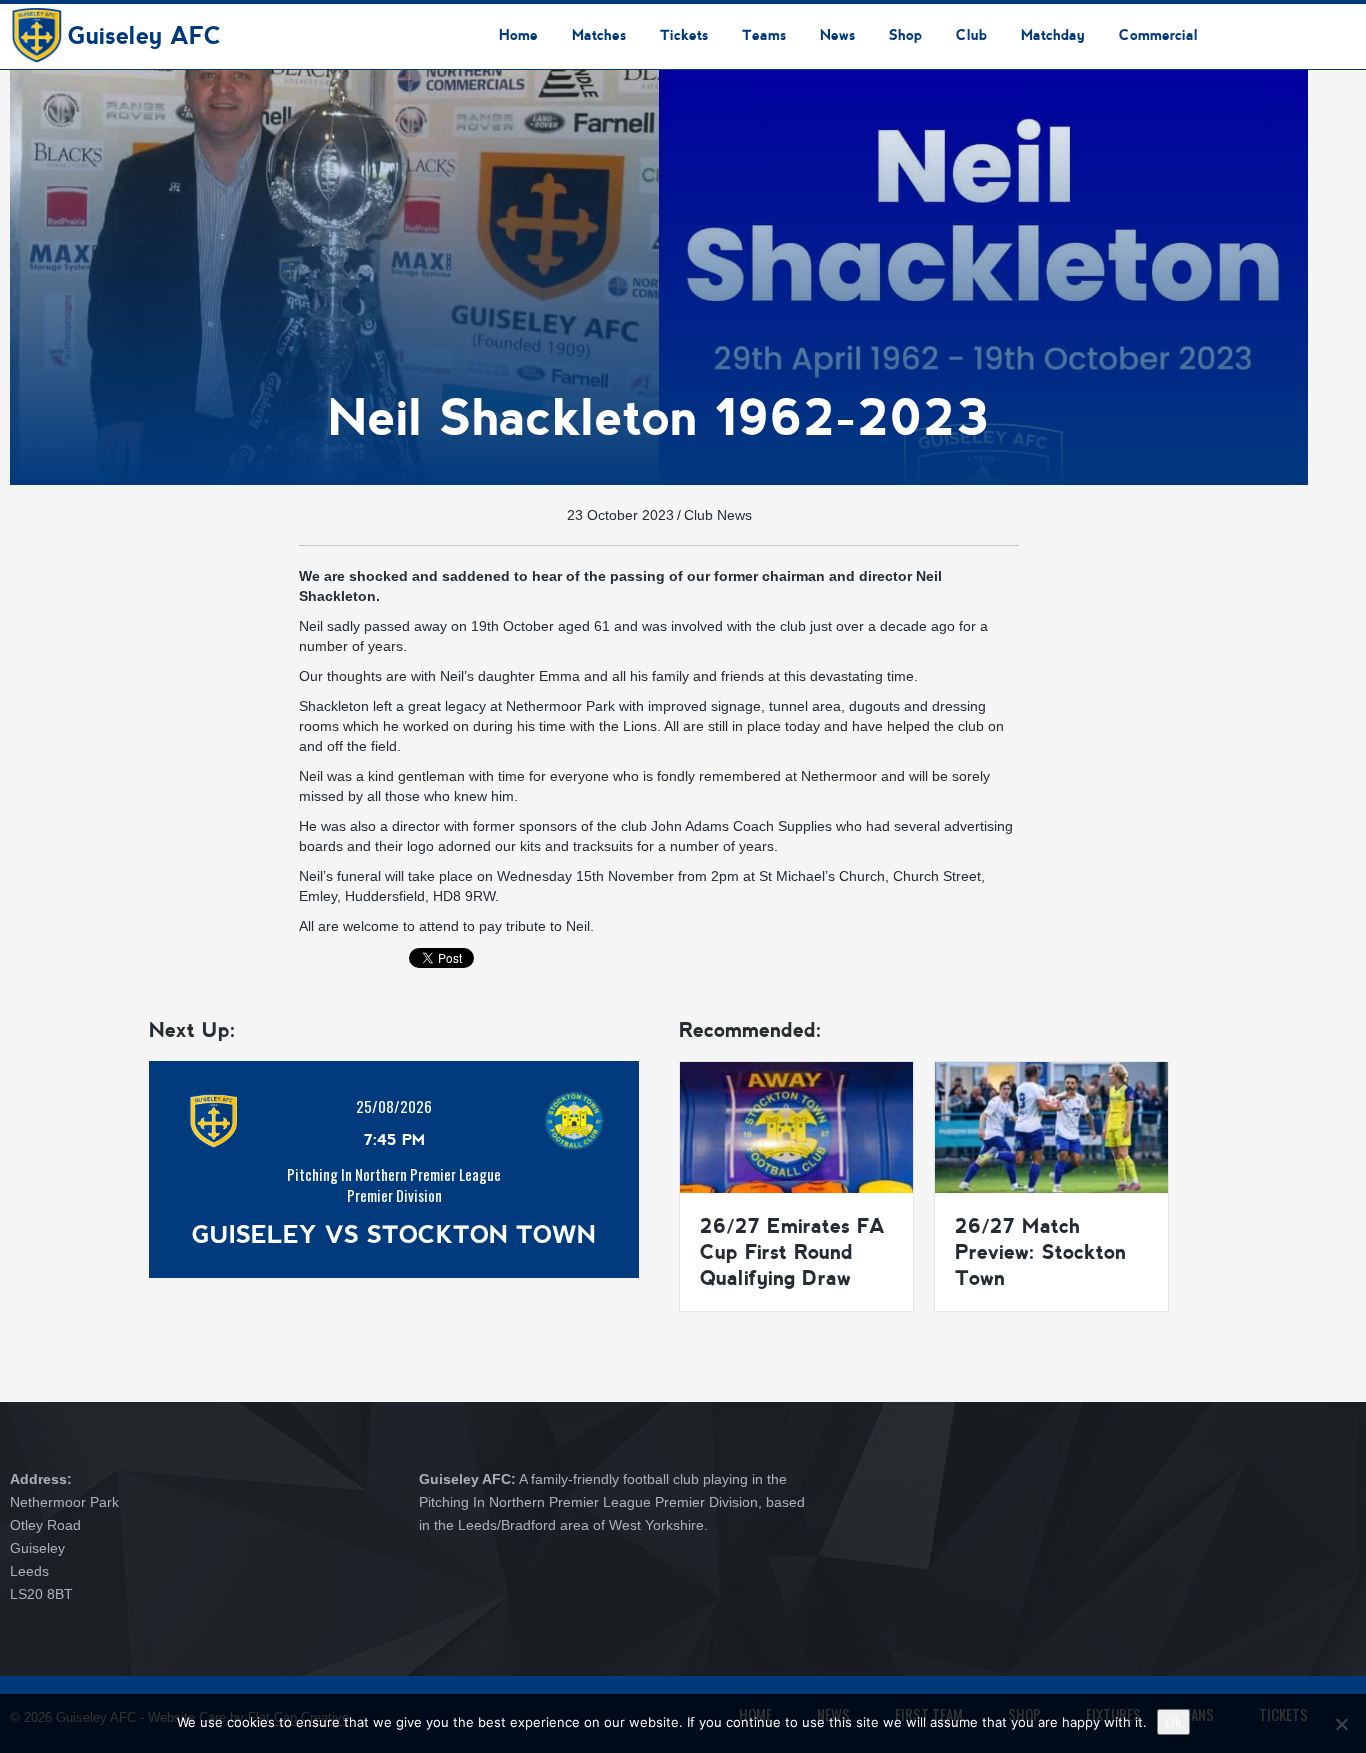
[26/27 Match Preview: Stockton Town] (1051, 1126)
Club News (718, 515)
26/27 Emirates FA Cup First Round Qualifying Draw (792, 1252)
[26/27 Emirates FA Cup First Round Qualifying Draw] (796, 1126)
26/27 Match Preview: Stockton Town (1040, 1252)
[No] (1341, 1724)
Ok (1173, 1722)
